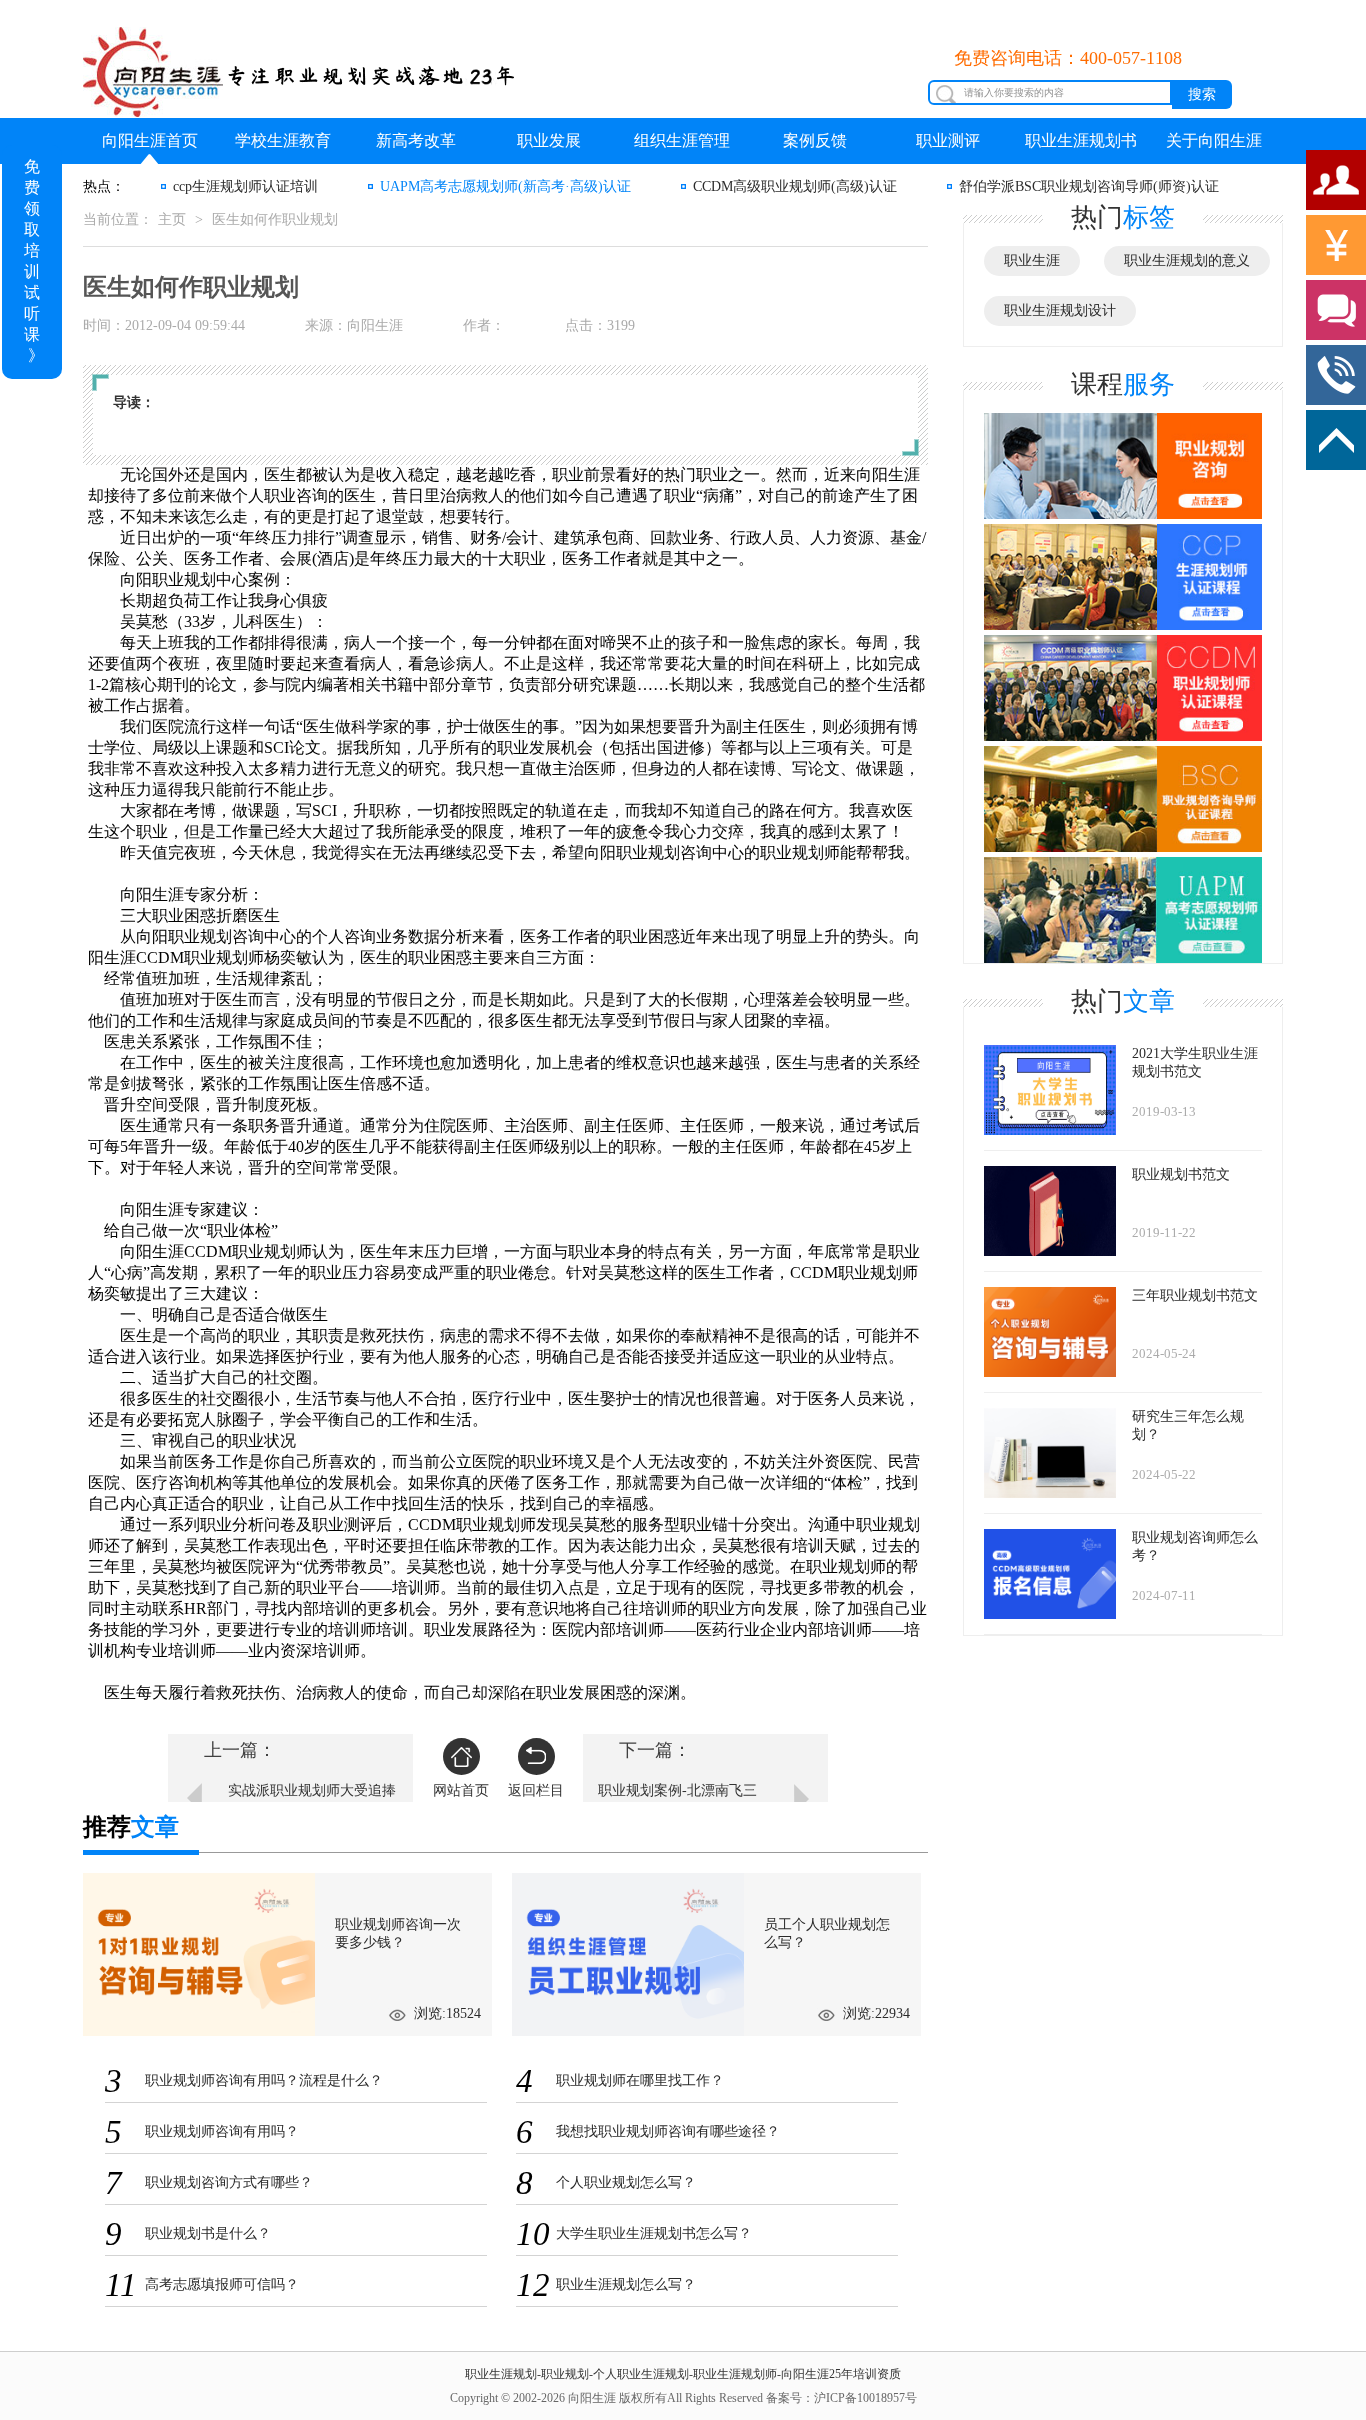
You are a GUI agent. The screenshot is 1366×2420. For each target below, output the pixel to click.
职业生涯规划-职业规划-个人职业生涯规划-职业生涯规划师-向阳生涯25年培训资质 (683, 2374)
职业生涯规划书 (1081, 140)
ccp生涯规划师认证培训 (245, 186)
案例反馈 (815, 140)
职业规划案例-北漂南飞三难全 (677, 1800)
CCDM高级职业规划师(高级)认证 (795, 186)
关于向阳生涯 (1214, 140)
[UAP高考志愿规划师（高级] (1123, 908)
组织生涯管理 (682, 140)
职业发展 (549, 140)
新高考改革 (416, 140)
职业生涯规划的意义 (1187, 260)
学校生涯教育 (283, 140)
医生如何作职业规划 (275, 219)
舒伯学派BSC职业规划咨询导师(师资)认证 (1089, 186)
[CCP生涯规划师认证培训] (1123, 577)
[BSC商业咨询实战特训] (1123, 799)
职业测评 (948, 140)
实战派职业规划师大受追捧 (312, 1790)
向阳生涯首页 (150, 140)
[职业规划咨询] (1123, 466)
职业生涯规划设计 (1060, 310)
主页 (172, 219)
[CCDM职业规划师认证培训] (1123, 688)
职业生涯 (1032, 260)
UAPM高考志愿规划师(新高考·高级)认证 (505, 186)
